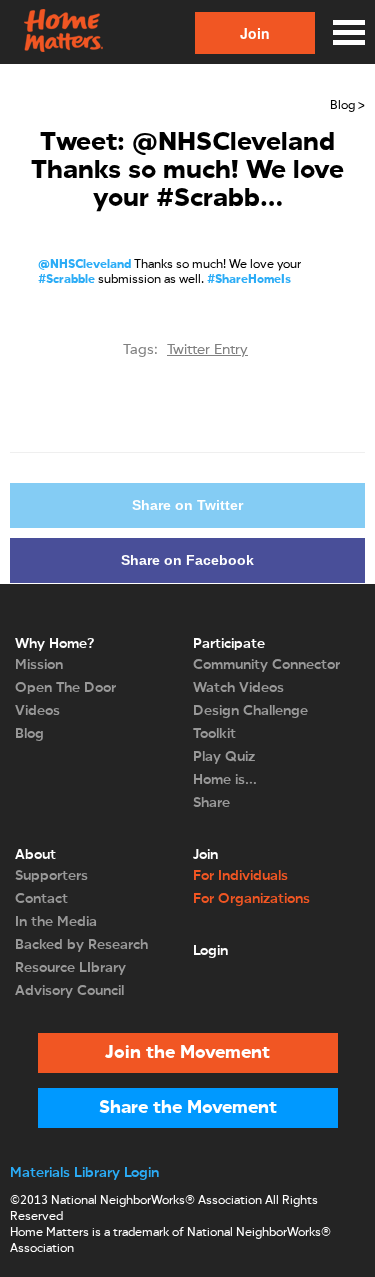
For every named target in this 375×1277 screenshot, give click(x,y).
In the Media (56, 922)
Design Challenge (250, 711)
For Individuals (240, 876)
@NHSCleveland (84, 265)
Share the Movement (188, 1108)
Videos (37, 711)
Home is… (225, 780)
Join (255, 33)
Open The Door (65, 688)
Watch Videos (238, 688)
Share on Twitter (187, 505)
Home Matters (62, 32)
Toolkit (214, 734)
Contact (41, 899)
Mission (39, 665)
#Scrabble (66, 280)
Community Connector (266, 665)
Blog (29, 734)
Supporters (51, 876)
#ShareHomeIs (249, 280)
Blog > (347, 106)
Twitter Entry (207, 350)
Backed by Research (81, 945)
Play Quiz (224, 757)
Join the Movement (187, 1053)
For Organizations (251, 899)
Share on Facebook (187, 560)
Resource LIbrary (70, 968)
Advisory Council (69, 991)
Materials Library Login (84, 1173)
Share (211, 803)
